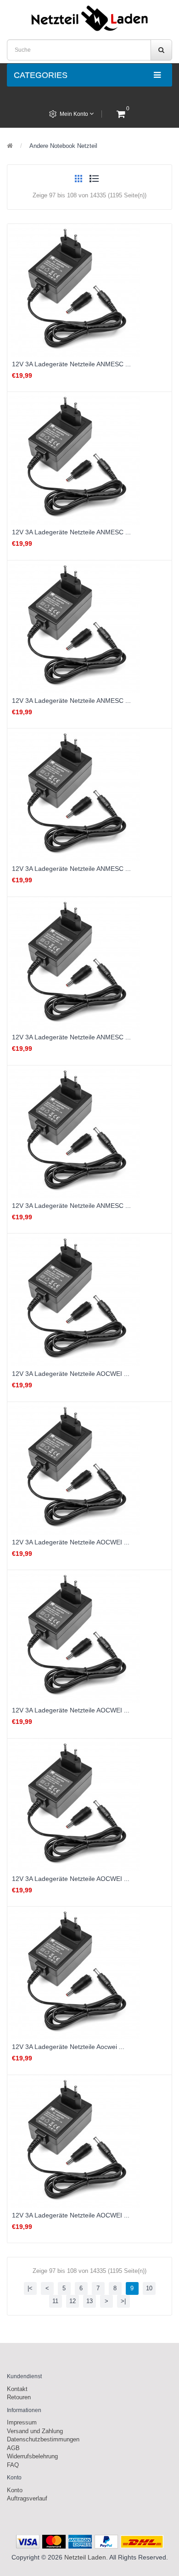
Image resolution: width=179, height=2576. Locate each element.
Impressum (22, 2422)
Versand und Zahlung (35, 2431)
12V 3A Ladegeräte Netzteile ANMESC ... (71, 364)
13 (89, 2301)
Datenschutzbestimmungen (43, 2439)
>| (123, 2301)
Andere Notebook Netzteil (63, 146)
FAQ (13, 2465)
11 (55, 2301)
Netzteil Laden (85, 2557)
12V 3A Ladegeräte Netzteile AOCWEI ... (71, 1374)
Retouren (19, 2397)
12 (73, 2301)
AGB (13, 2448)
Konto (15, 2490)
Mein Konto (75, 114)
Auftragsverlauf (27, 2498)
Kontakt (17, 2389)
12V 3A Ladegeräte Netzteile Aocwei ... (68, 2047)
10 (149, 2288)
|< (30, 2288)
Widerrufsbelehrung (32, 2456)
